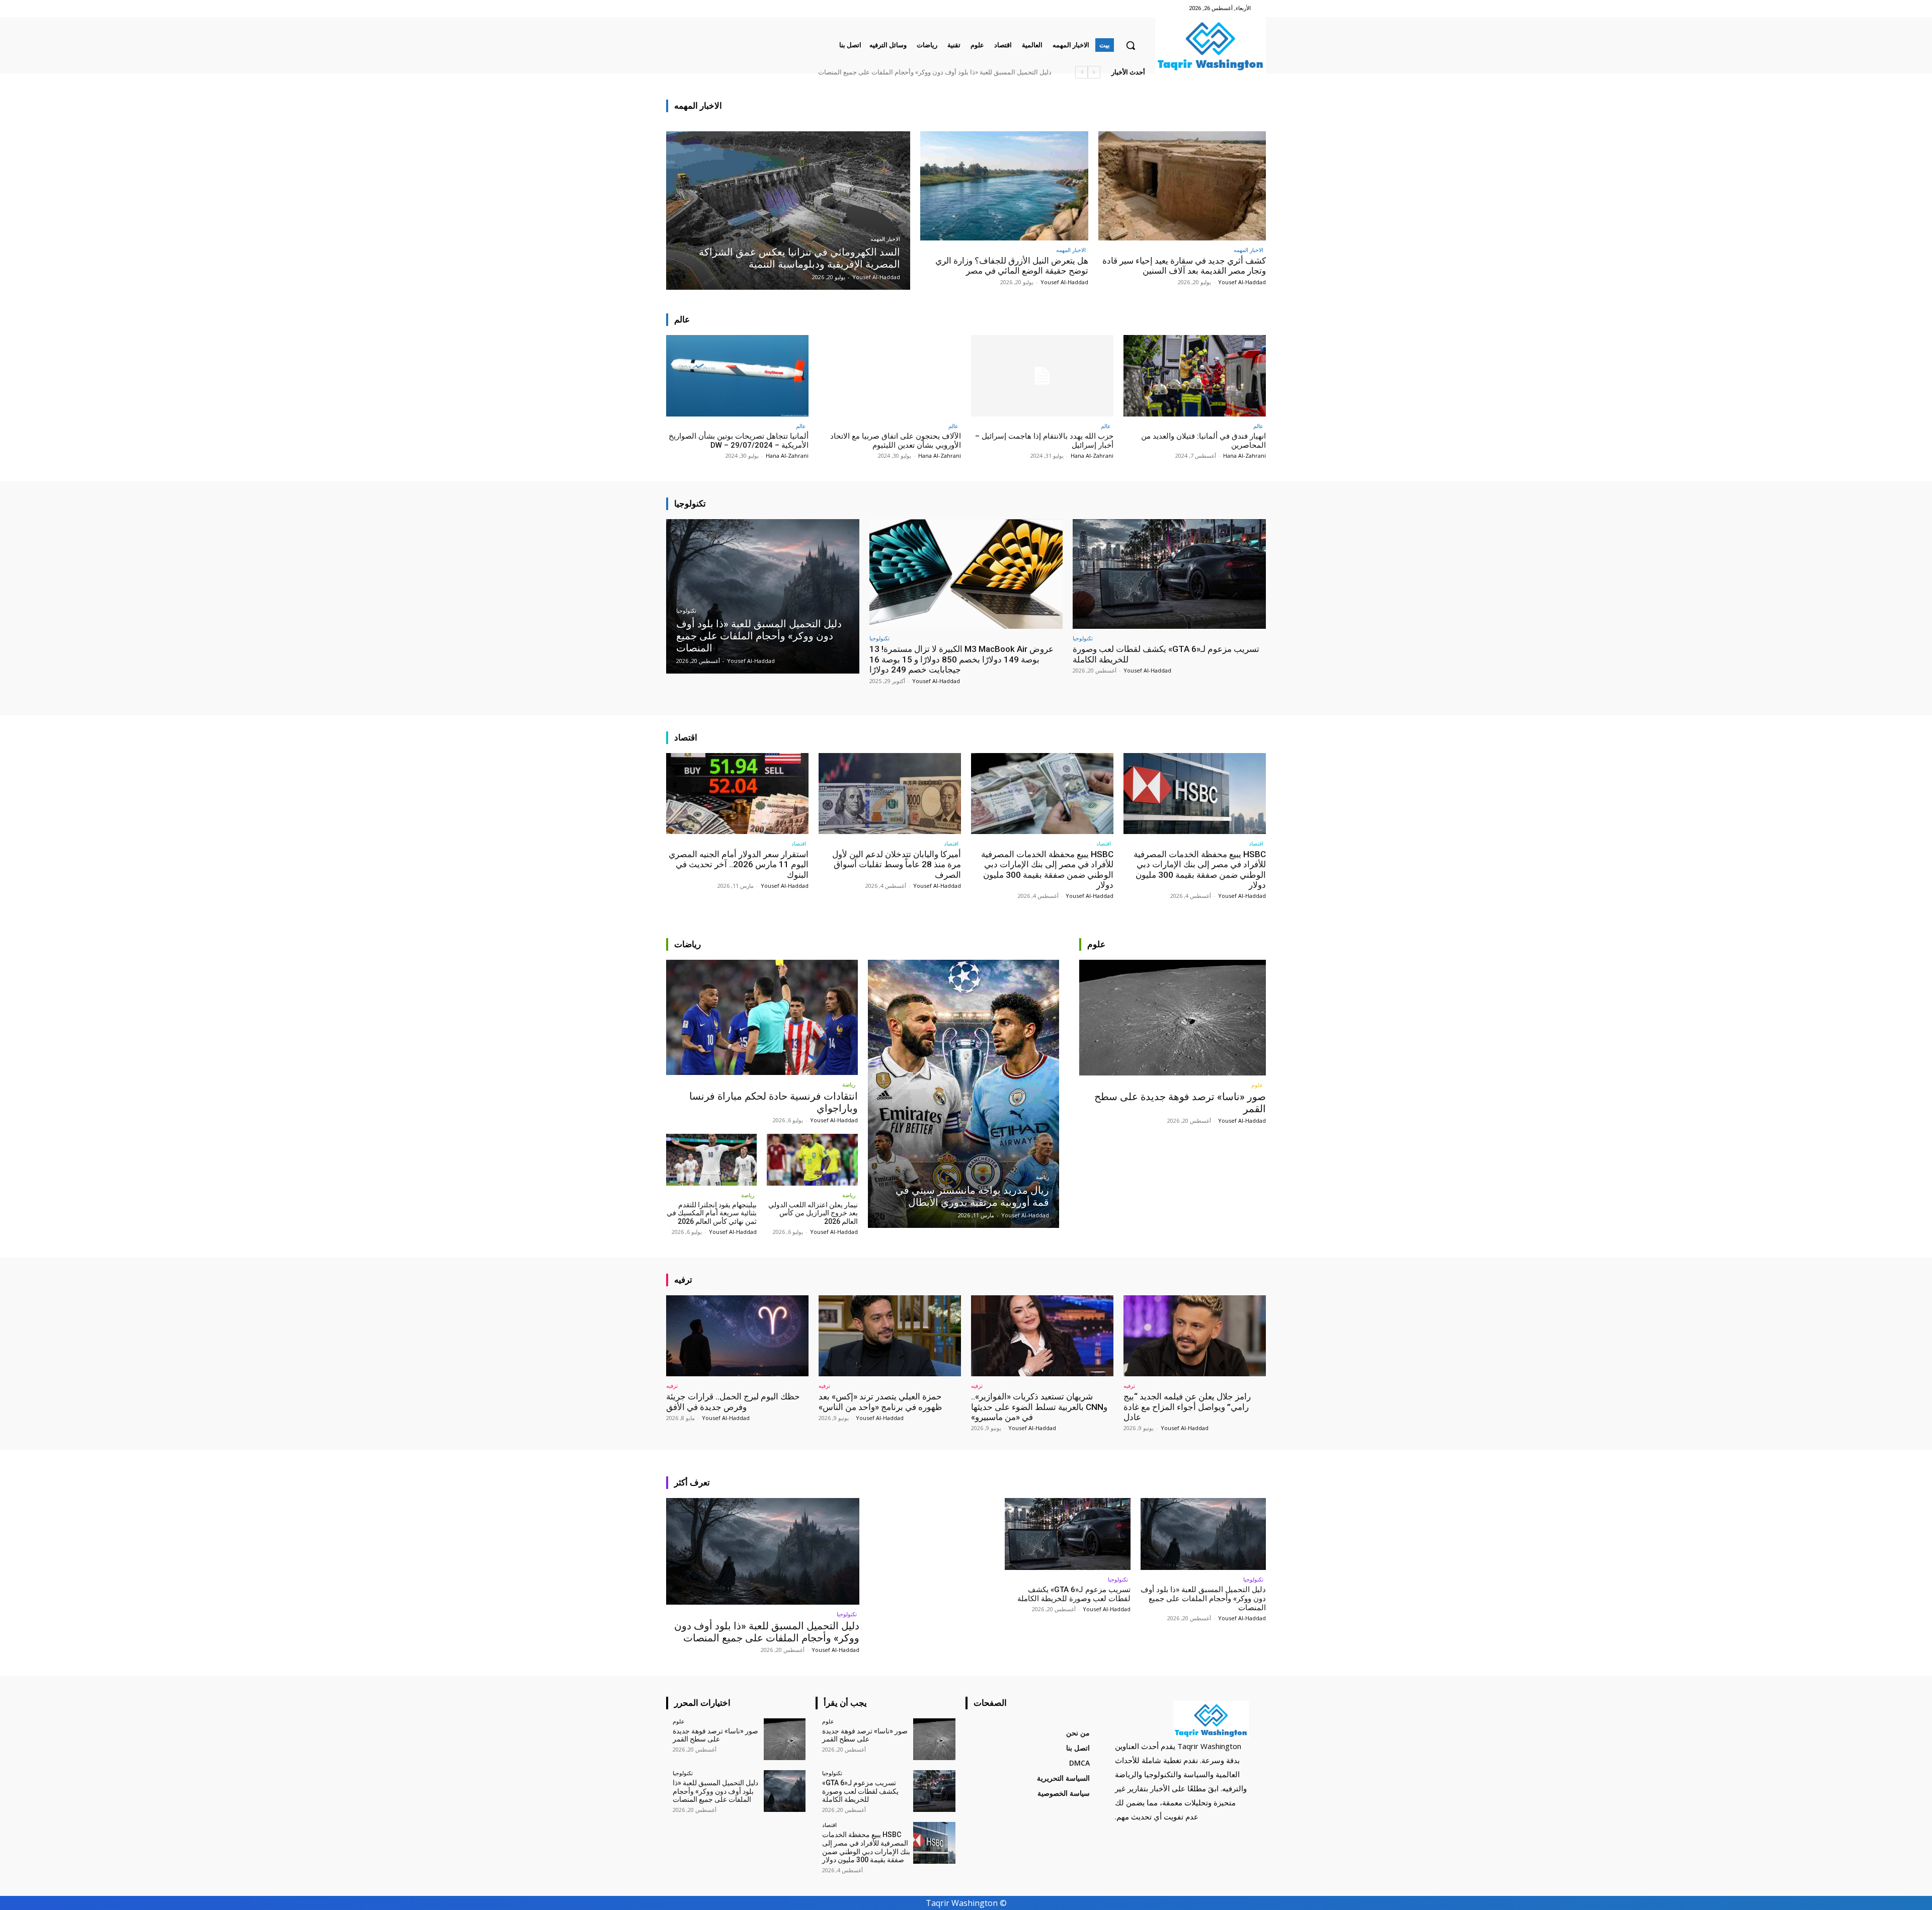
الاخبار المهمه (885, 239)
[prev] (1094, 72)
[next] (1081, 72)
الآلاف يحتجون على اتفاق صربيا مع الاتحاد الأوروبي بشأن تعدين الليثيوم (896, 441)
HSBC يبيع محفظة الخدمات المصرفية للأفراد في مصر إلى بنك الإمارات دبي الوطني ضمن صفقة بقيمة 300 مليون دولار (893, 72)
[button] (1131, 45)
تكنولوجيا (686, 611)
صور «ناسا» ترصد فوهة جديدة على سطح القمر (988, 72)
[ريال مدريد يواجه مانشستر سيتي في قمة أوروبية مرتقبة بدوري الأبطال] (964, 1094)
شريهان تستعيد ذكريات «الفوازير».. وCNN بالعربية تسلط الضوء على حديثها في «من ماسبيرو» (1039, 1407)
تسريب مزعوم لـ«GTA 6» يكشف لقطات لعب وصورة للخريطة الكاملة (1074, 1594)
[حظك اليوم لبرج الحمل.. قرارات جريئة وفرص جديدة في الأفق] (737, 1336)
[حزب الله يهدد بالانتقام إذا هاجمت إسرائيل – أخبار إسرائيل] (1042, 376)
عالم (1258, 426)
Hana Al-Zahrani (1244, 455)
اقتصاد (1256, 843)
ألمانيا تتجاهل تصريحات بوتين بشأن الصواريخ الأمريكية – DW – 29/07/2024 (739, 441)
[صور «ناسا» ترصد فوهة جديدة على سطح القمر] (1173, 1018)
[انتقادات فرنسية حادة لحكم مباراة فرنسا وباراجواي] (762, 1017)
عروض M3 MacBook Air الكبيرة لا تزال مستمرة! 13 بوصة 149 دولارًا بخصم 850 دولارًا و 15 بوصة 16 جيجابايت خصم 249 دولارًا (961, 659)
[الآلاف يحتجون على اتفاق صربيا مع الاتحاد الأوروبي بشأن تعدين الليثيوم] (890, 376)
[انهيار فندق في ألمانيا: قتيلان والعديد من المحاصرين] (1195, 376)
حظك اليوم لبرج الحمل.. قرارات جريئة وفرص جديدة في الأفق (733, 1401)
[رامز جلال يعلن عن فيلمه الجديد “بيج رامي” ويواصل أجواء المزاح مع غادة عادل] (1195, 1336)
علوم (1257, 1085)
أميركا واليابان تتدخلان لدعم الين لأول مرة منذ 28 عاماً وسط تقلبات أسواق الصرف (897, 864)
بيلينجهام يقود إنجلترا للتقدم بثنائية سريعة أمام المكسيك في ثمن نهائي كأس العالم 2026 (712, 1213)
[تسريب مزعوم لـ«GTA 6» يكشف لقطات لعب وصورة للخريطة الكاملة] (1169, 574)
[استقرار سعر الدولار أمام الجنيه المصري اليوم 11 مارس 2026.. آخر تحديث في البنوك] (737, 794)
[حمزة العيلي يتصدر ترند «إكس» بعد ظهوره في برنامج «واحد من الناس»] (890, 1336)
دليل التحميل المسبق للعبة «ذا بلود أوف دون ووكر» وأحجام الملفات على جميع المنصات (767, 1632)
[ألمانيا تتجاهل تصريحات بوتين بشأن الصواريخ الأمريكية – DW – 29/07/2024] (737, 376)
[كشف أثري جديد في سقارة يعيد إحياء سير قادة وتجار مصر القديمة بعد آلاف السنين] (1182, 186)
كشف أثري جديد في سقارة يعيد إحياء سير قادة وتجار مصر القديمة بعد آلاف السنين (1184, 266)
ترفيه (1129, 1386)
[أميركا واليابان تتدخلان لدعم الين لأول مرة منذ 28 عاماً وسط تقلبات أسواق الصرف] (890, 794)
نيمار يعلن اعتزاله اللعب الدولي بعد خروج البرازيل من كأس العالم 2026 (813, 1213)
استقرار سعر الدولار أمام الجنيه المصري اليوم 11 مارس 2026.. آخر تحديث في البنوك (739, 864)
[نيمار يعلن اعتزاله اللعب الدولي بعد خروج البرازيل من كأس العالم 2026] (812, 1160)
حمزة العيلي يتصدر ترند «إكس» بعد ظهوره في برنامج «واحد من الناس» (880, 1401)
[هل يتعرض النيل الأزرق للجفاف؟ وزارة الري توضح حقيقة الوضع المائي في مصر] (1004, 186)
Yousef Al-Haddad (1242, 282)
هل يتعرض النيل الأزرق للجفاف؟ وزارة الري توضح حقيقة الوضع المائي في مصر (1012, 266)
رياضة (849, 1084)
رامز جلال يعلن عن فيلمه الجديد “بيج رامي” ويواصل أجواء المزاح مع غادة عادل (1187, 1407)
